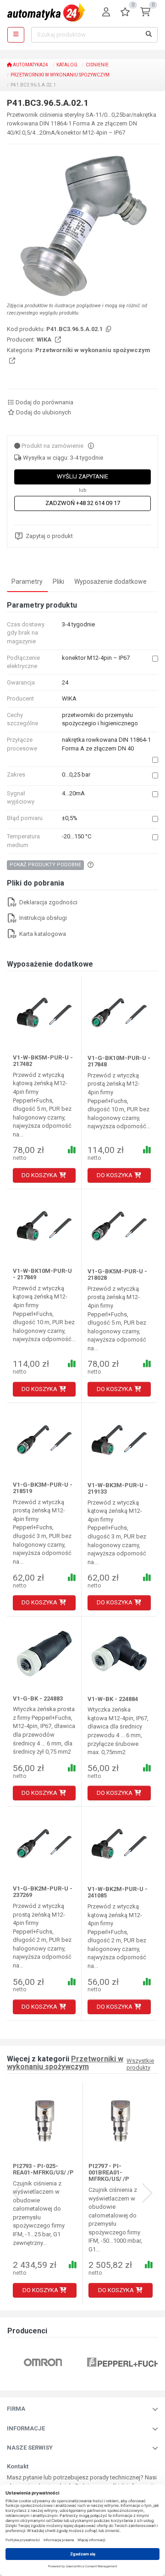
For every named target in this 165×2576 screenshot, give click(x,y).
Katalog (67, 65)
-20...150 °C (77, 836)
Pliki (58, 582)
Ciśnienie (97, 65)
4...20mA (73, 793)
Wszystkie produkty (140, 2064)
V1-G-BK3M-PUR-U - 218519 (43, 1488)
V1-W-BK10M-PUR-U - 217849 (42, 1274)
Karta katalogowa (42, 934)
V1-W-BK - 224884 (113, 1699)
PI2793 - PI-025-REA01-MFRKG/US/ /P (43, 2169)
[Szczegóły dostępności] (91, 446)
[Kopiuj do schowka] (108, 329)
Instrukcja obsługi (42, 918)
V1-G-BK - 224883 (38, 1698)
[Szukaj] (149, 35)
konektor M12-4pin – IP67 (96, 658)
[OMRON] (43, 2362)
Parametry (27, 582)
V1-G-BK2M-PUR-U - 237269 (43, 1892)
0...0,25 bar (76, 774)
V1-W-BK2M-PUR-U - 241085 (118, 1892)
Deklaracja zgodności (48, 902)
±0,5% (70, 818)
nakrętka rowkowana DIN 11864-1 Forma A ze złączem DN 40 (106, 744)
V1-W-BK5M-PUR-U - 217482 (43, 1061)
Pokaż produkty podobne (45, 865)
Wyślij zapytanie (82, 476)
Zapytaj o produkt (49, 536)
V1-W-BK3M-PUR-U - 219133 (118, 1488)
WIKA (45, 340)
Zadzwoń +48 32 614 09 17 (83, 503)
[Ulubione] (125, 13)
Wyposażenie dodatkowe (110, 582)
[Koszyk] (145, 13)
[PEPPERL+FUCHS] (126, 2362)
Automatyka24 (30, 65)
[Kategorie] (16, 35)
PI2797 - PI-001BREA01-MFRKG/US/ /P (109, 2173)
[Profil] (106, 13)
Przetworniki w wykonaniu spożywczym (60, 75)
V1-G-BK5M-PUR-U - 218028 (117, 1274)
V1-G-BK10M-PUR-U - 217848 (119, 1061)
